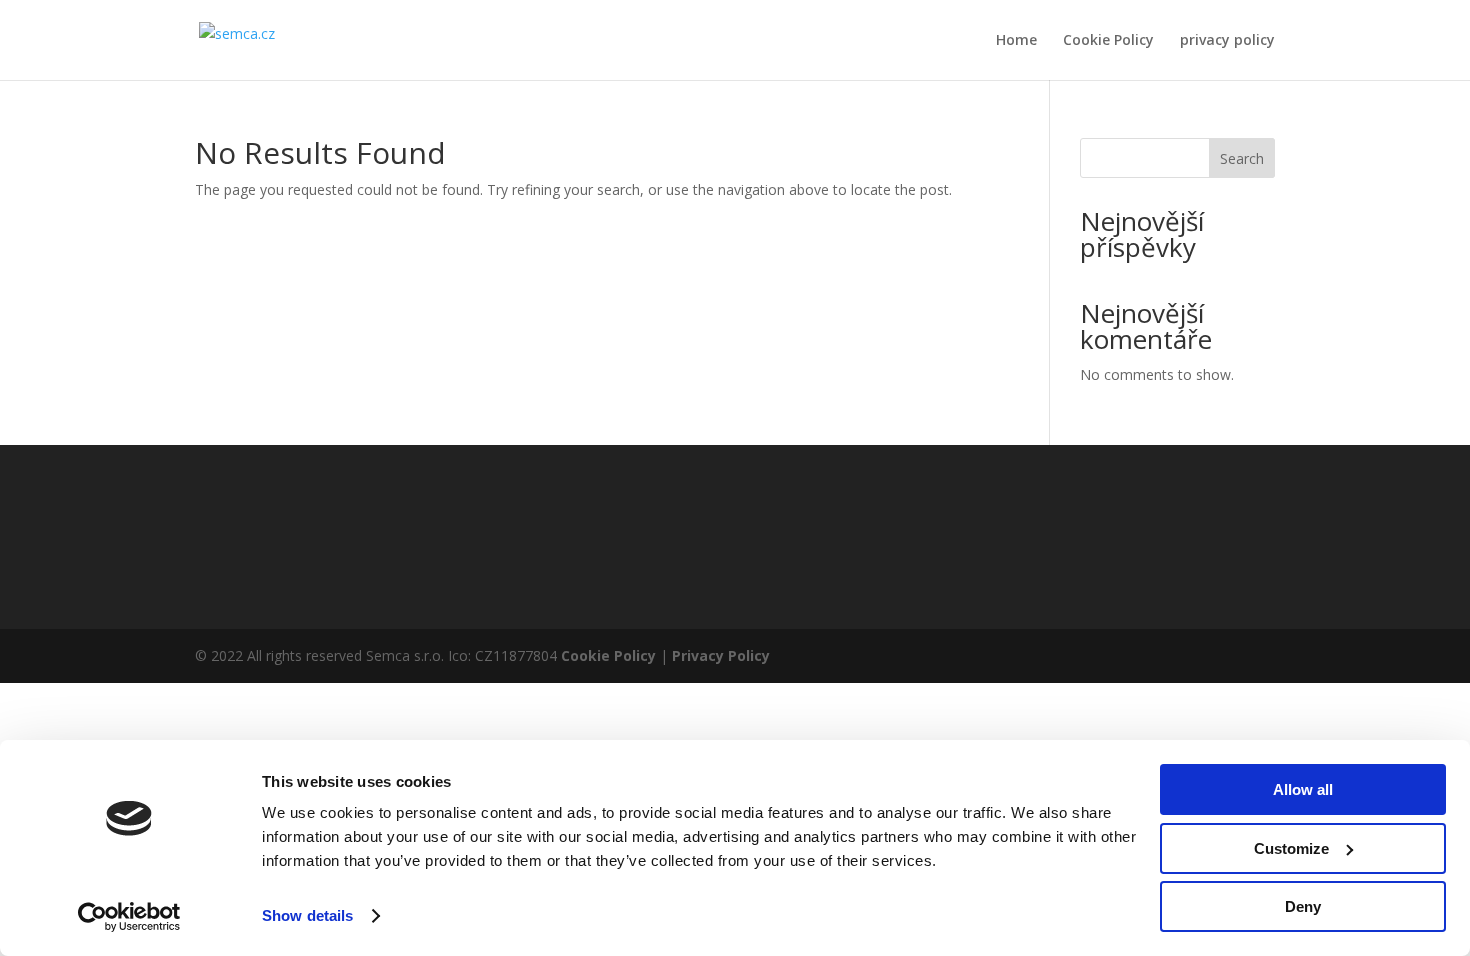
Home (1016, 41)
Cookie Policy (1108, 41)
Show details (307, 915)
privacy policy (1227, 41)
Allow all (1303, 789)
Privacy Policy (721, 655)
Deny (1303, 906)
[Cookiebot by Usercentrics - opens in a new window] (129, 917)
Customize (1291, 848)
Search (1242, 158)
